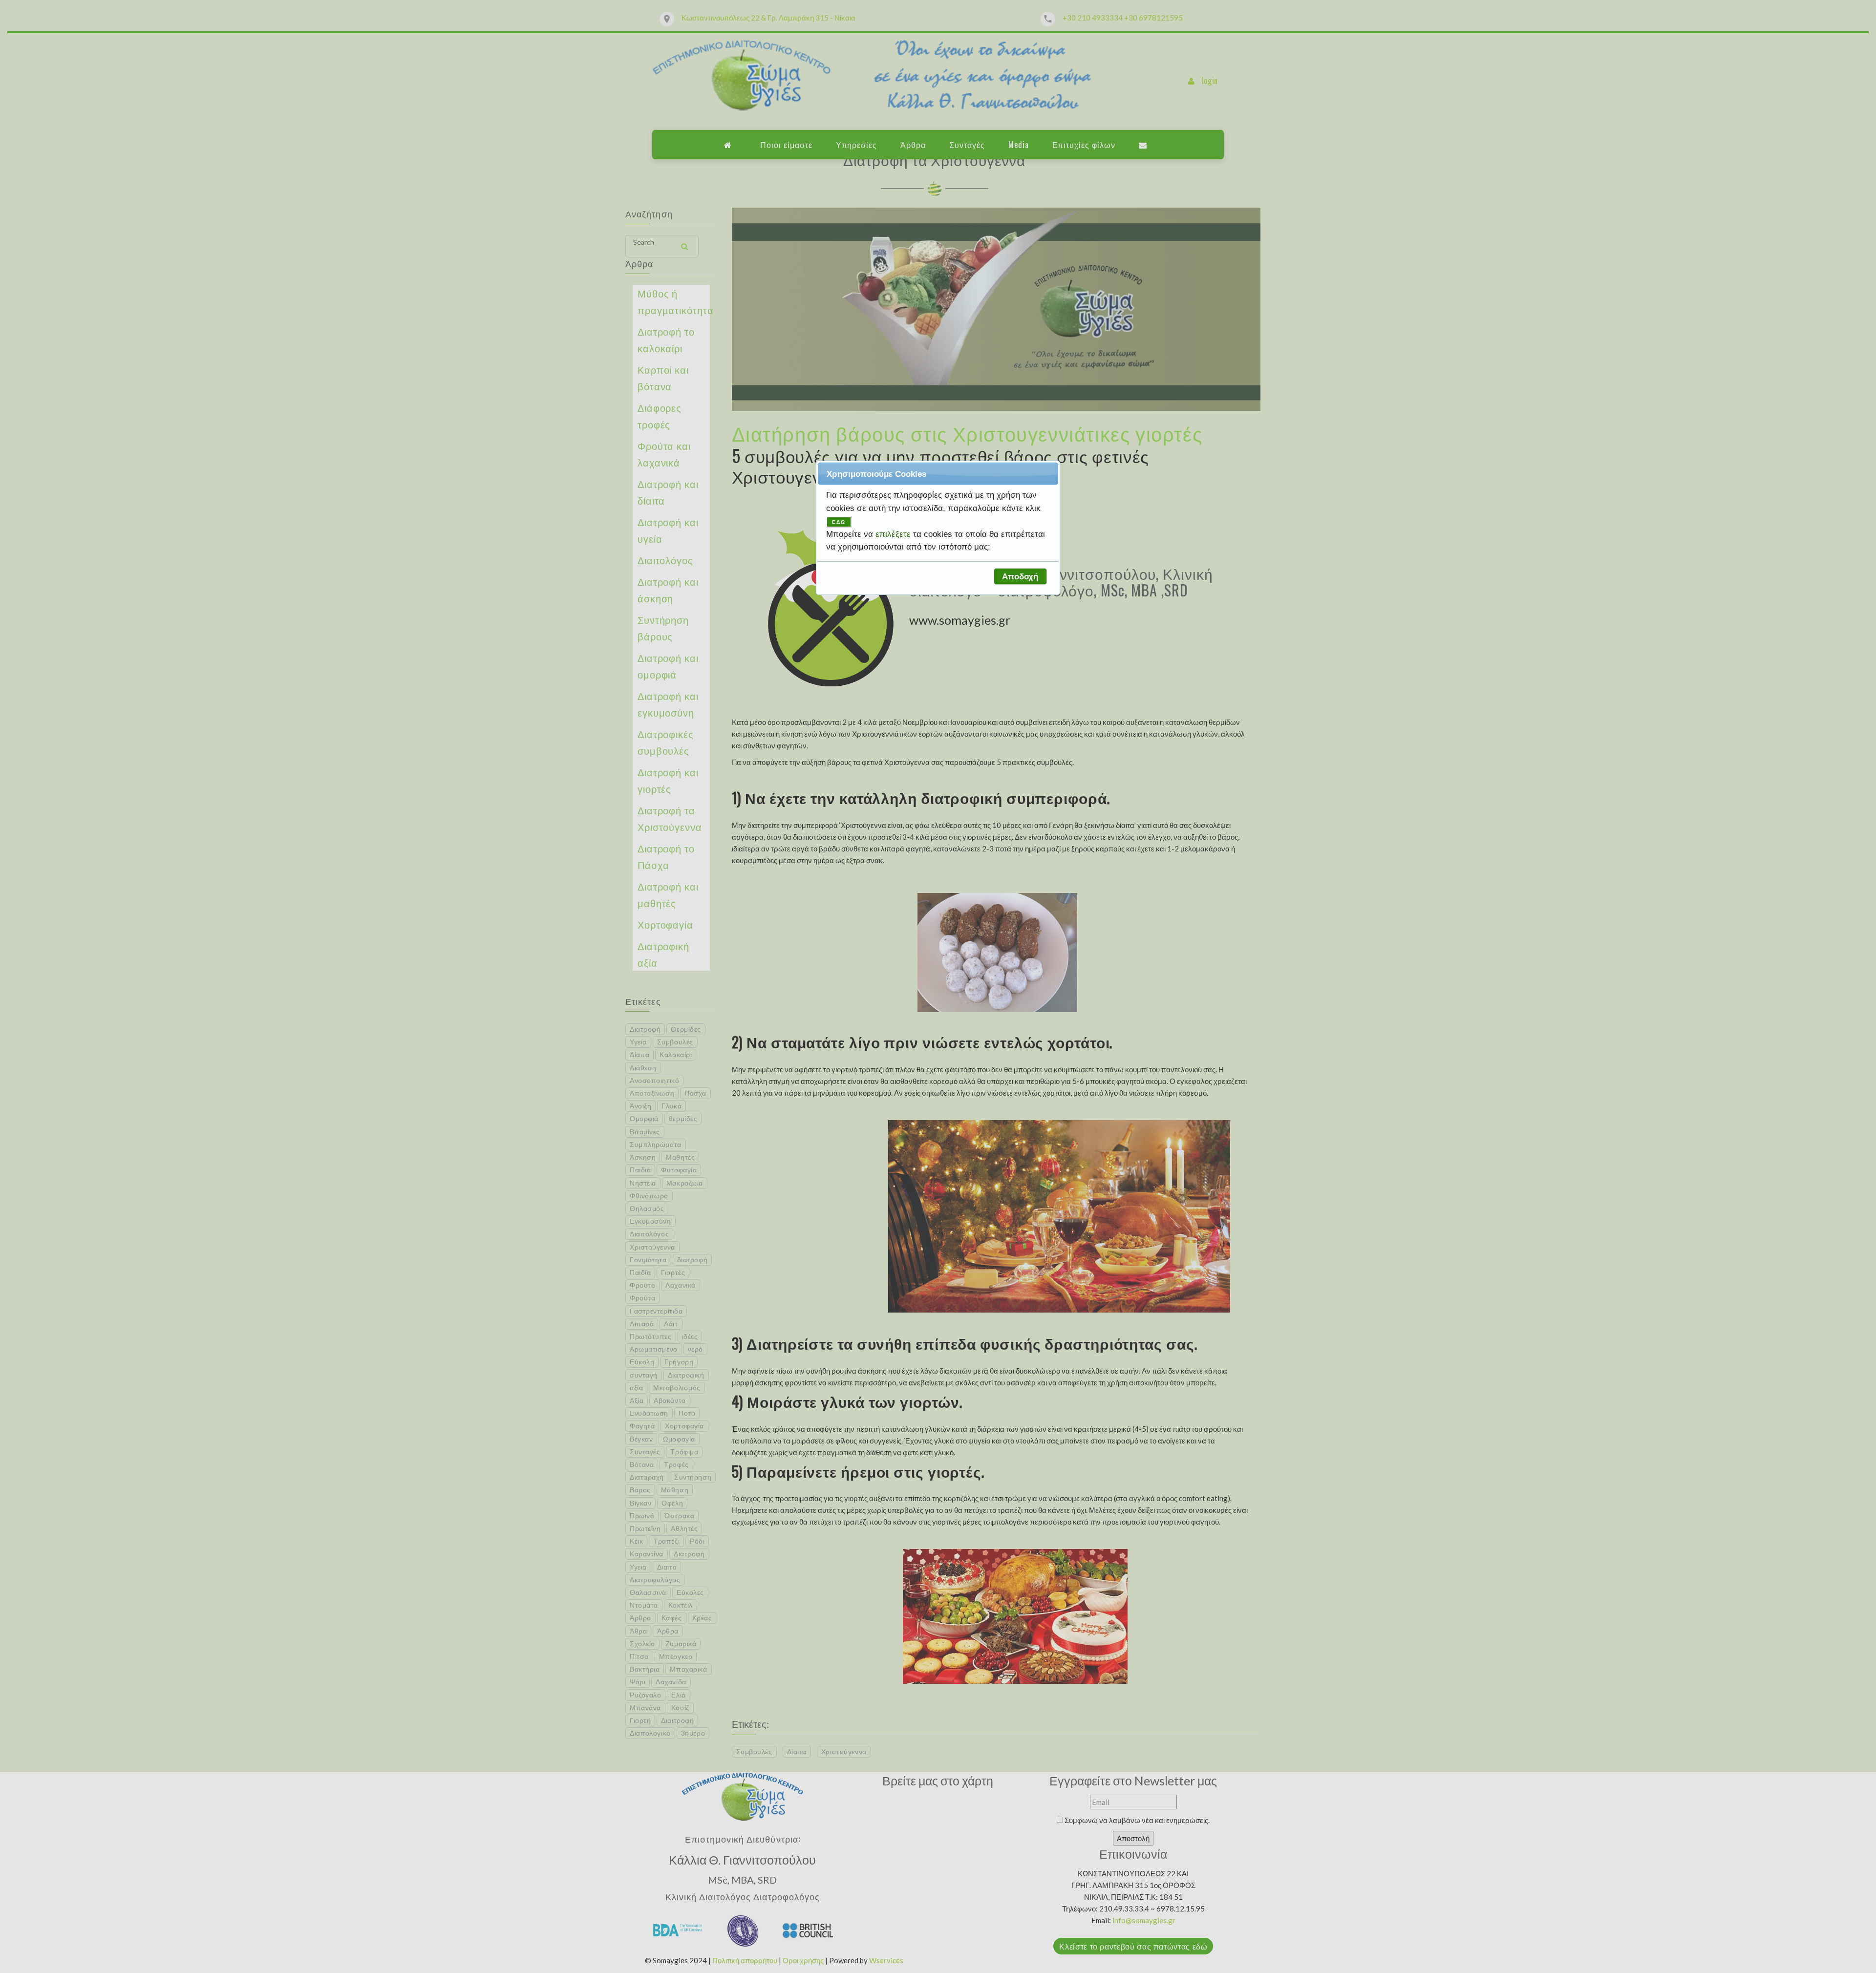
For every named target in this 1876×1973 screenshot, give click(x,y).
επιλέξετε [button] (894, 534)
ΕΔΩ (839, 522)
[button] (1020, 576)
